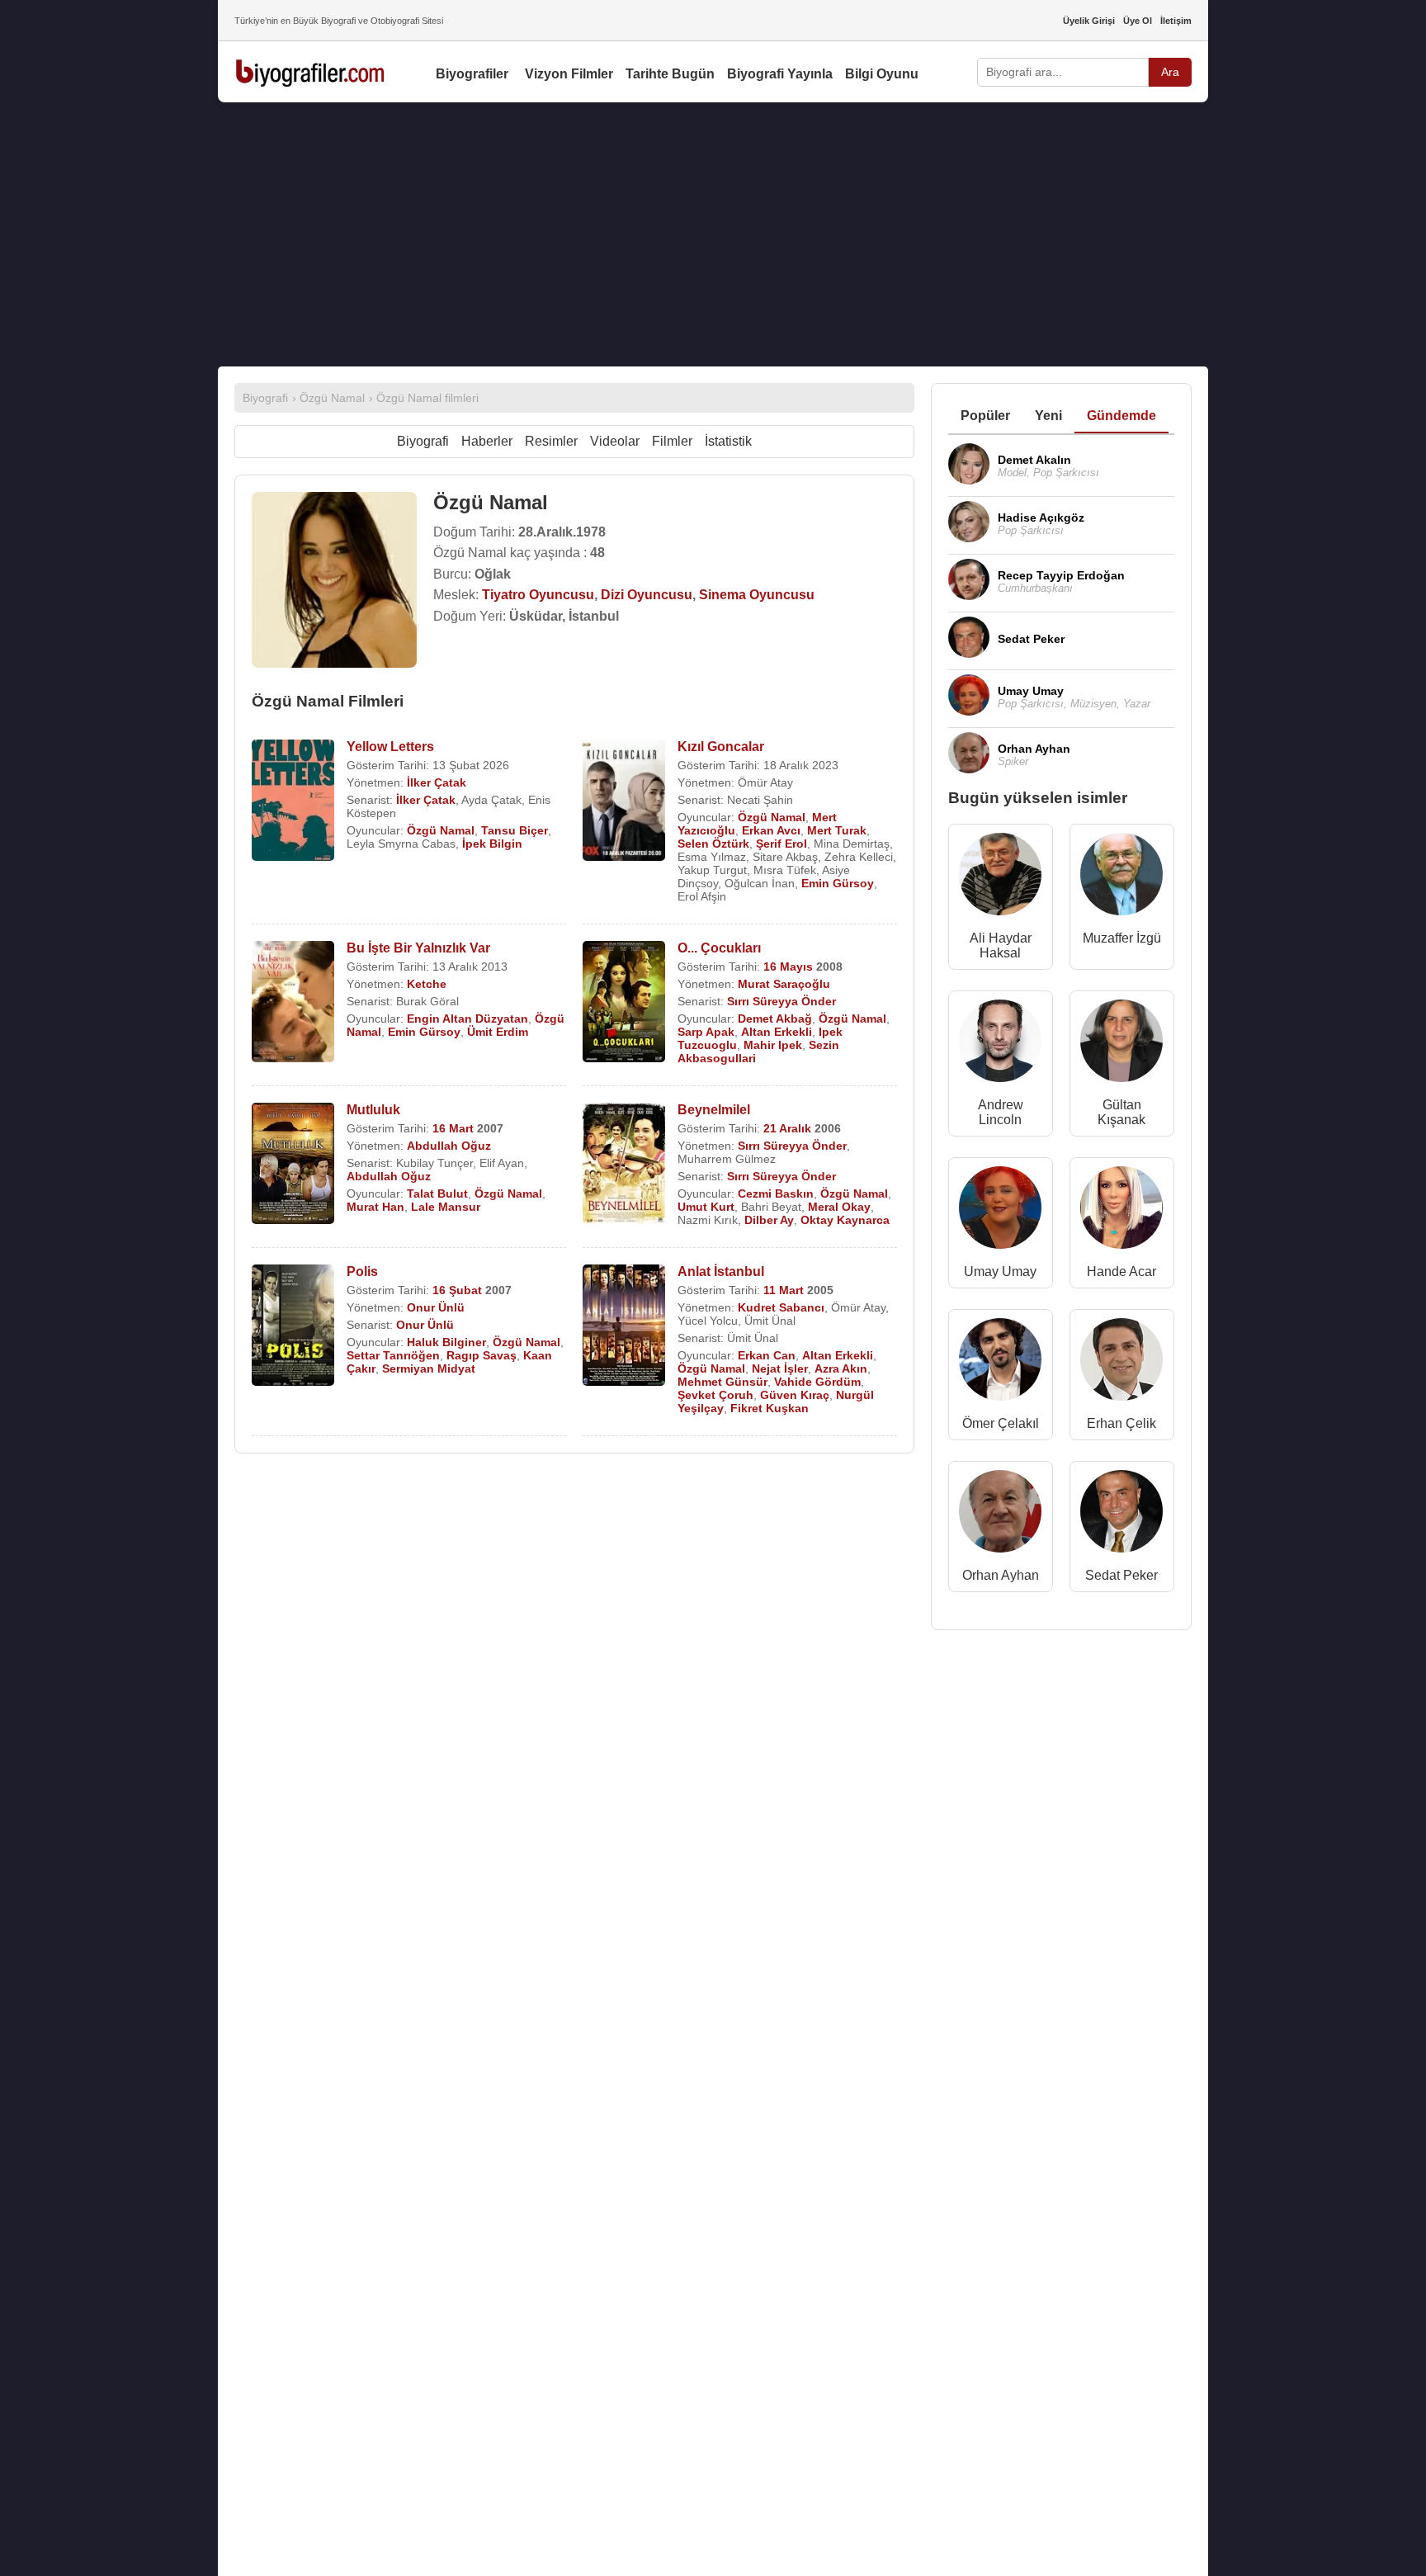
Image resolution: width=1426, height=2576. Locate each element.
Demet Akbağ (775, 1019)
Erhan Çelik (1121, 1423)
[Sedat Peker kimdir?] (1121, 1515)
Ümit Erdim (498, 1032)
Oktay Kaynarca (845, 1220)
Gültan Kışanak (1121, 1112)
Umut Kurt (706, 1207)
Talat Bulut (437, 1193)
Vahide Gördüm (817, 1382)
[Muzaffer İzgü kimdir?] (1121, 878)
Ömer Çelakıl (1001, 1423)
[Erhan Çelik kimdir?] (1121, 1363)
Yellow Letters (390, 747)
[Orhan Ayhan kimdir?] (1000, 1515)
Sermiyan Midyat (429, 1368)
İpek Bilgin (492, 844)
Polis (362, 1271)
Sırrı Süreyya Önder (781, 1001)
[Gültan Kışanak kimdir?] (1121, 1045)
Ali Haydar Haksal (1001, 945)
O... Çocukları (719, 948)
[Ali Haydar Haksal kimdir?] (1000, 878)
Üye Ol (1138, 21)
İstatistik (728, 441)
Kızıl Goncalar (721, 747)
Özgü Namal (441, 830)
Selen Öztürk (713, 844)
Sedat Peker (1121, 1575)
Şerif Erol (781, 844)
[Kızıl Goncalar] (624, 802)
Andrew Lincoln (1001, 1112)
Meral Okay (839, 1207)
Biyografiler (472, 74)
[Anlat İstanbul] (624, 1327)
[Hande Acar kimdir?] (1121, 1211)
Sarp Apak (706, 1032)
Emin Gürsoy (838, 883)
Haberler (487, 441)
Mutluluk (373, 1110)
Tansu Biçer (515, 830)
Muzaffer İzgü (1122, 938)
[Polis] (293, 1327)
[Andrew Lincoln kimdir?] (1000, 1045)
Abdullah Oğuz (449, 1146)
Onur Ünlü (436, 1307)
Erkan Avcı (771, 830)
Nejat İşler (780, 1368)
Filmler (672, 441)
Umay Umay (1000, 1271)
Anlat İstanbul (721, 1271)
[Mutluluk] (293, 1165)
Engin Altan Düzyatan (467, 1019)
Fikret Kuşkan (770, 1408)
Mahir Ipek (773, 1045)
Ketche (427, 984)
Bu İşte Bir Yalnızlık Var (418, 948)
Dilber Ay (769, 1220)
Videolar (615, 441)
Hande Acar (1121, 1271)
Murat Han (375, 1207)
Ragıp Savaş (482, 1355)
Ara (1170, 72)
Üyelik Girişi (1089, 21)
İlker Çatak (437, 782)
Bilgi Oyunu (882, 74)
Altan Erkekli (777, 1032)
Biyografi (423, 441)
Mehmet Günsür (722, 1382)
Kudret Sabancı (781, 1307)
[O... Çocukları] (624, 1003)
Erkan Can (767, 1355)
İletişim (1176, 21)
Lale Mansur (446, 1207)
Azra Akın (841, 1368)
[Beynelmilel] (624, 1165)
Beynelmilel (714, 1110)
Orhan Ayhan (1001, 1575)
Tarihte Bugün (670, 74)
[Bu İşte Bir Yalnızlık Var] (293, 1003)
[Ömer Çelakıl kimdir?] (1000, 1363)
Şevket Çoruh (715, 1395)
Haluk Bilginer (446, 1342)
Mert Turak (837, 830)
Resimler (551, 441)
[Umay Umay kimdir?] (1000, 1211)
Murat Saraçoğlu (784, 984)
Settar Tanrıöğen (393, 1355)
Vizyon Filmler (569, 74)
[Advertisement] (713, 234)
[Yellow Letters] (293, 802)
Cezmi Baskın (776, 1193)
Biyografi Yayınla (780, 74)
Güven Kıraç (795, 1395)
